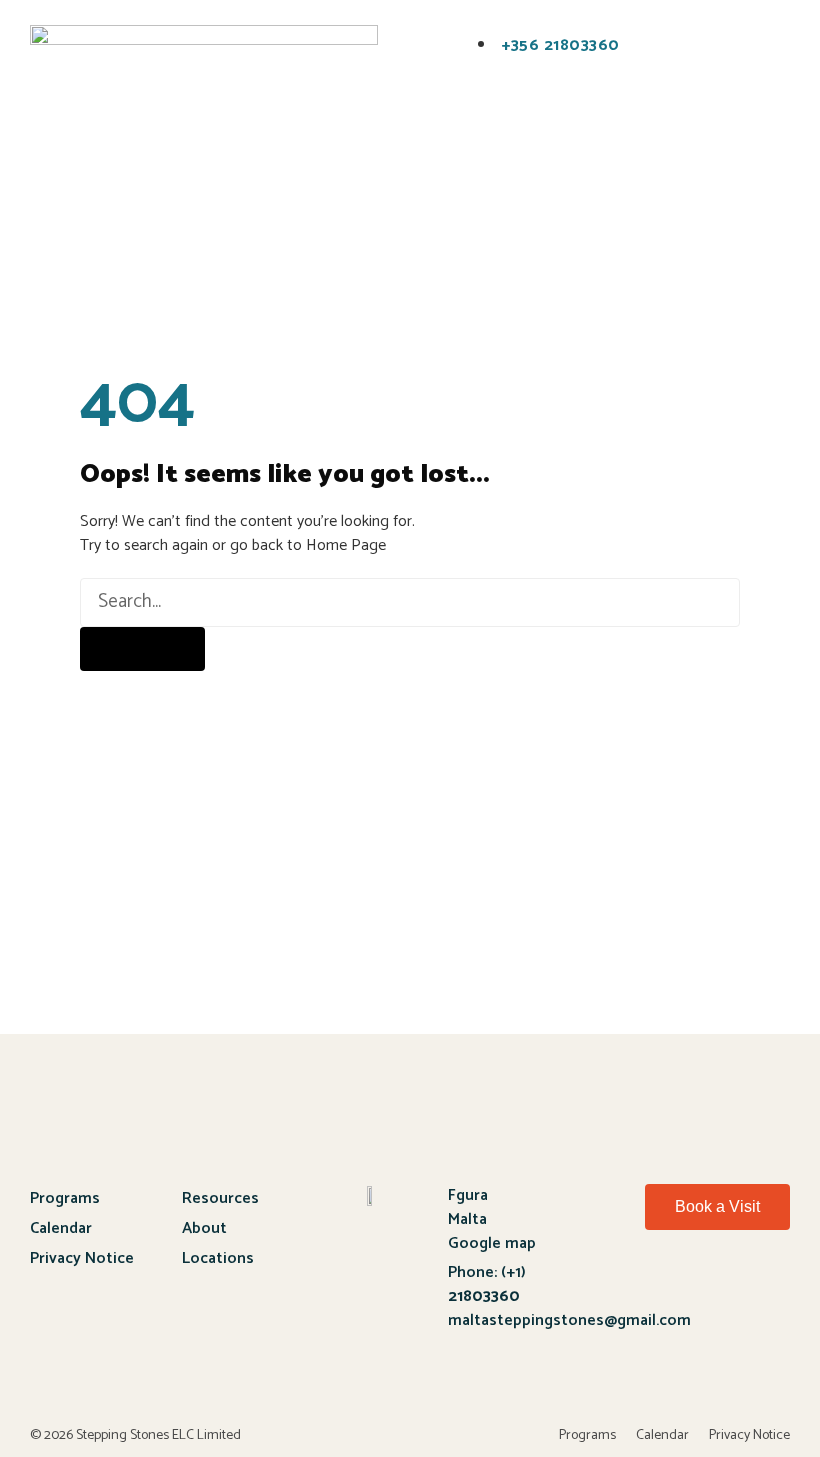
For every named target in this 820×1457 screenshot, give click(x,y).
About (204, 1228)
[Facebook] (650, 1283)
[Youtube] (714, 1283)
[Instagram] (777, 1283)
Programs (65, 1198)
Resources (220, 1198)
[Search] (142, 649)
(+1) (487, 1284)
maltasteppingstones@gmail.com (569, 1320)
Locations (218, 1258)
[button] (180, 36)
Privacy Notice (82, 1258)
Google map (492, 1243)
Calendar (61, 1228)
